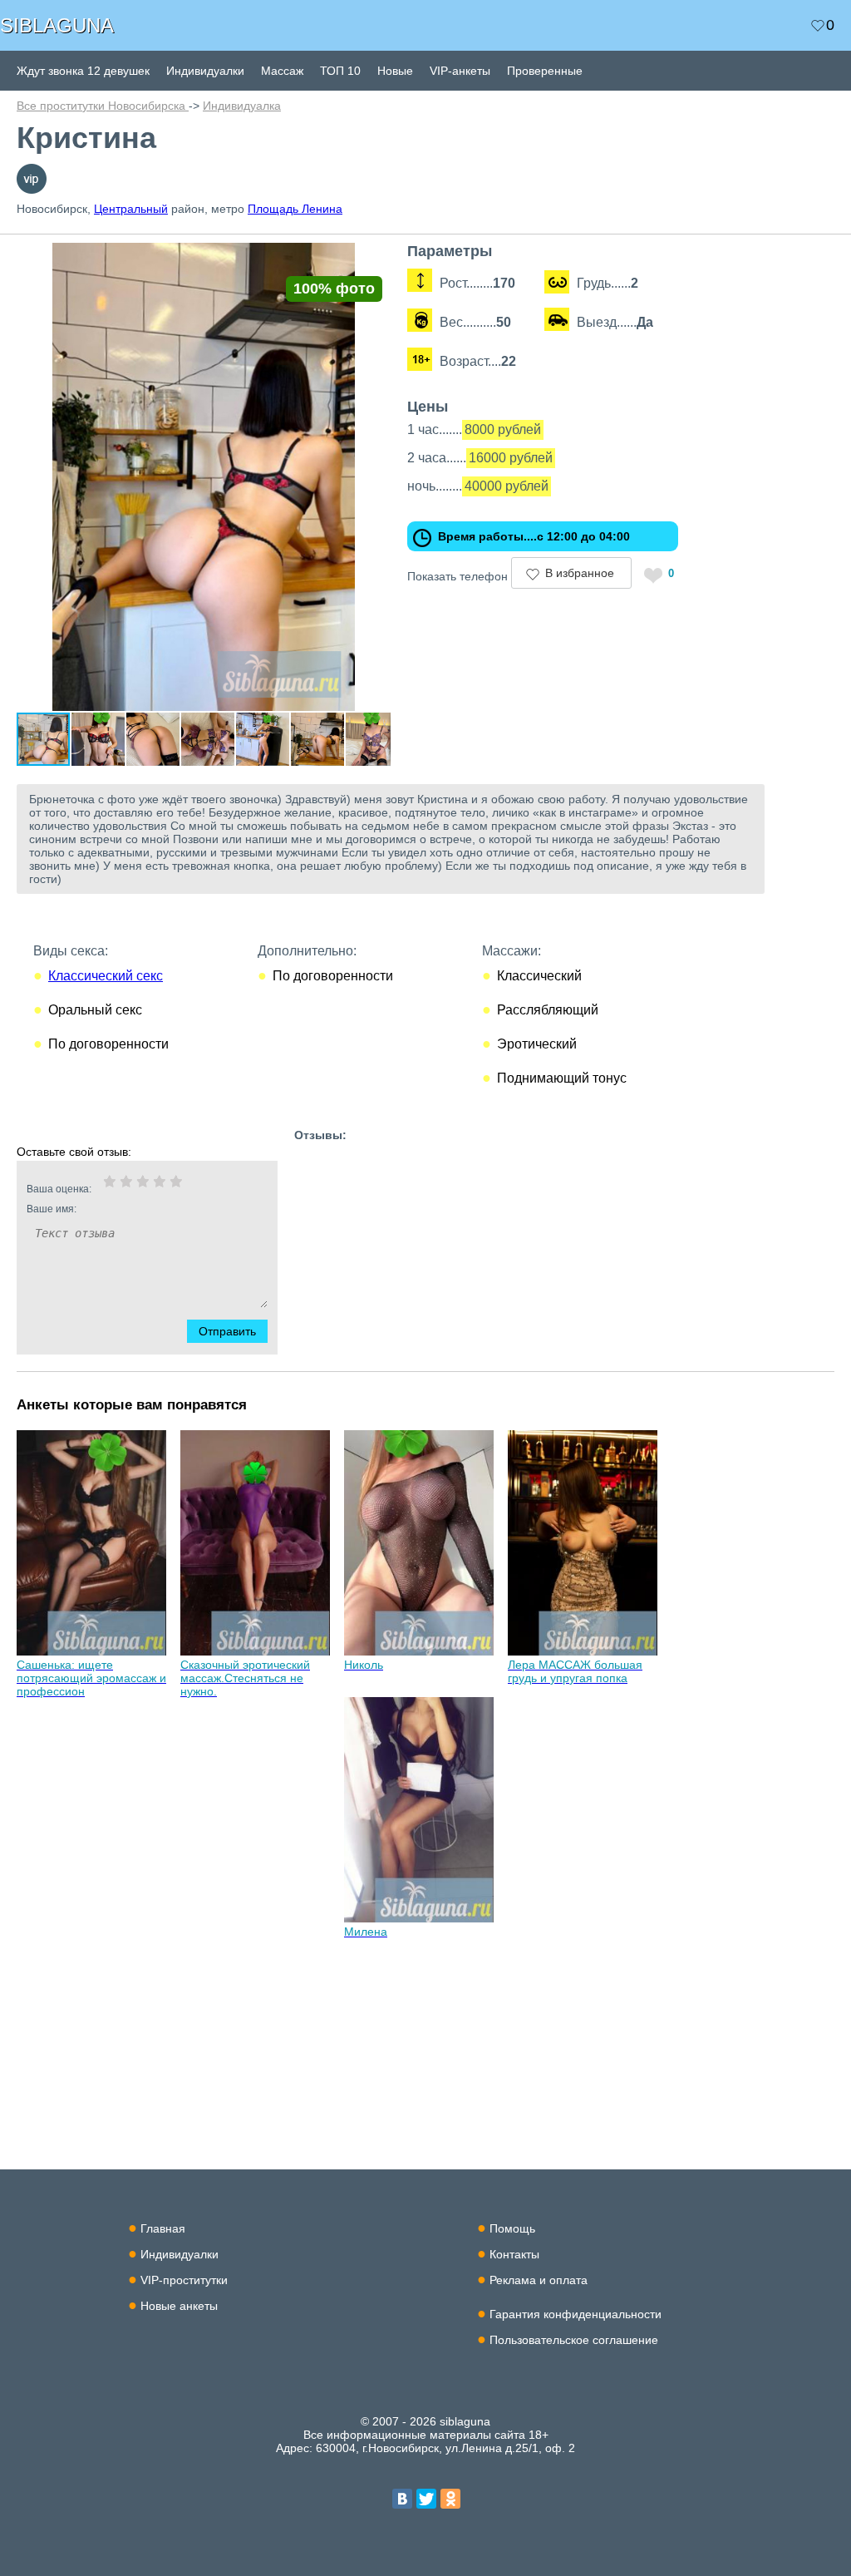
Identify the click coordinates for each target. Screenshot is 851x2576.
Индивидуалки (205, 71)
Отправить (227, 1331)
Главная (163, 2228)
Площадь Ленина (295, 209)
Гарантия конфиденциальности (576, 2314)
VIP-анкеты (460, 71)
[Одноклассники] (450, 2499)
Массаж (282, 71)
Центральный (131, 209)
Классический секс (106, 976)
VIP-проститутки (184, 2280)
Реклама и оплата (539, 2280)
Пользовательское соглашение (574, 2340)
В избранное (580, 573)
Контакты (514, 2254)
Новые (395, 71)
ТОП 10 (340, 71)
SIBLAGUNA (57, 25)
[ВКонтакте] (402, 2499)
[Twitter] (426, 2499)
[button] (376, 258)
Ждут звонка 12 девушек (83, 71)
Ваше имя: (52, 1209)
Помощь (512, 2228)
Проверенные (545, 71)
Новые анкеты (179, 2306)
